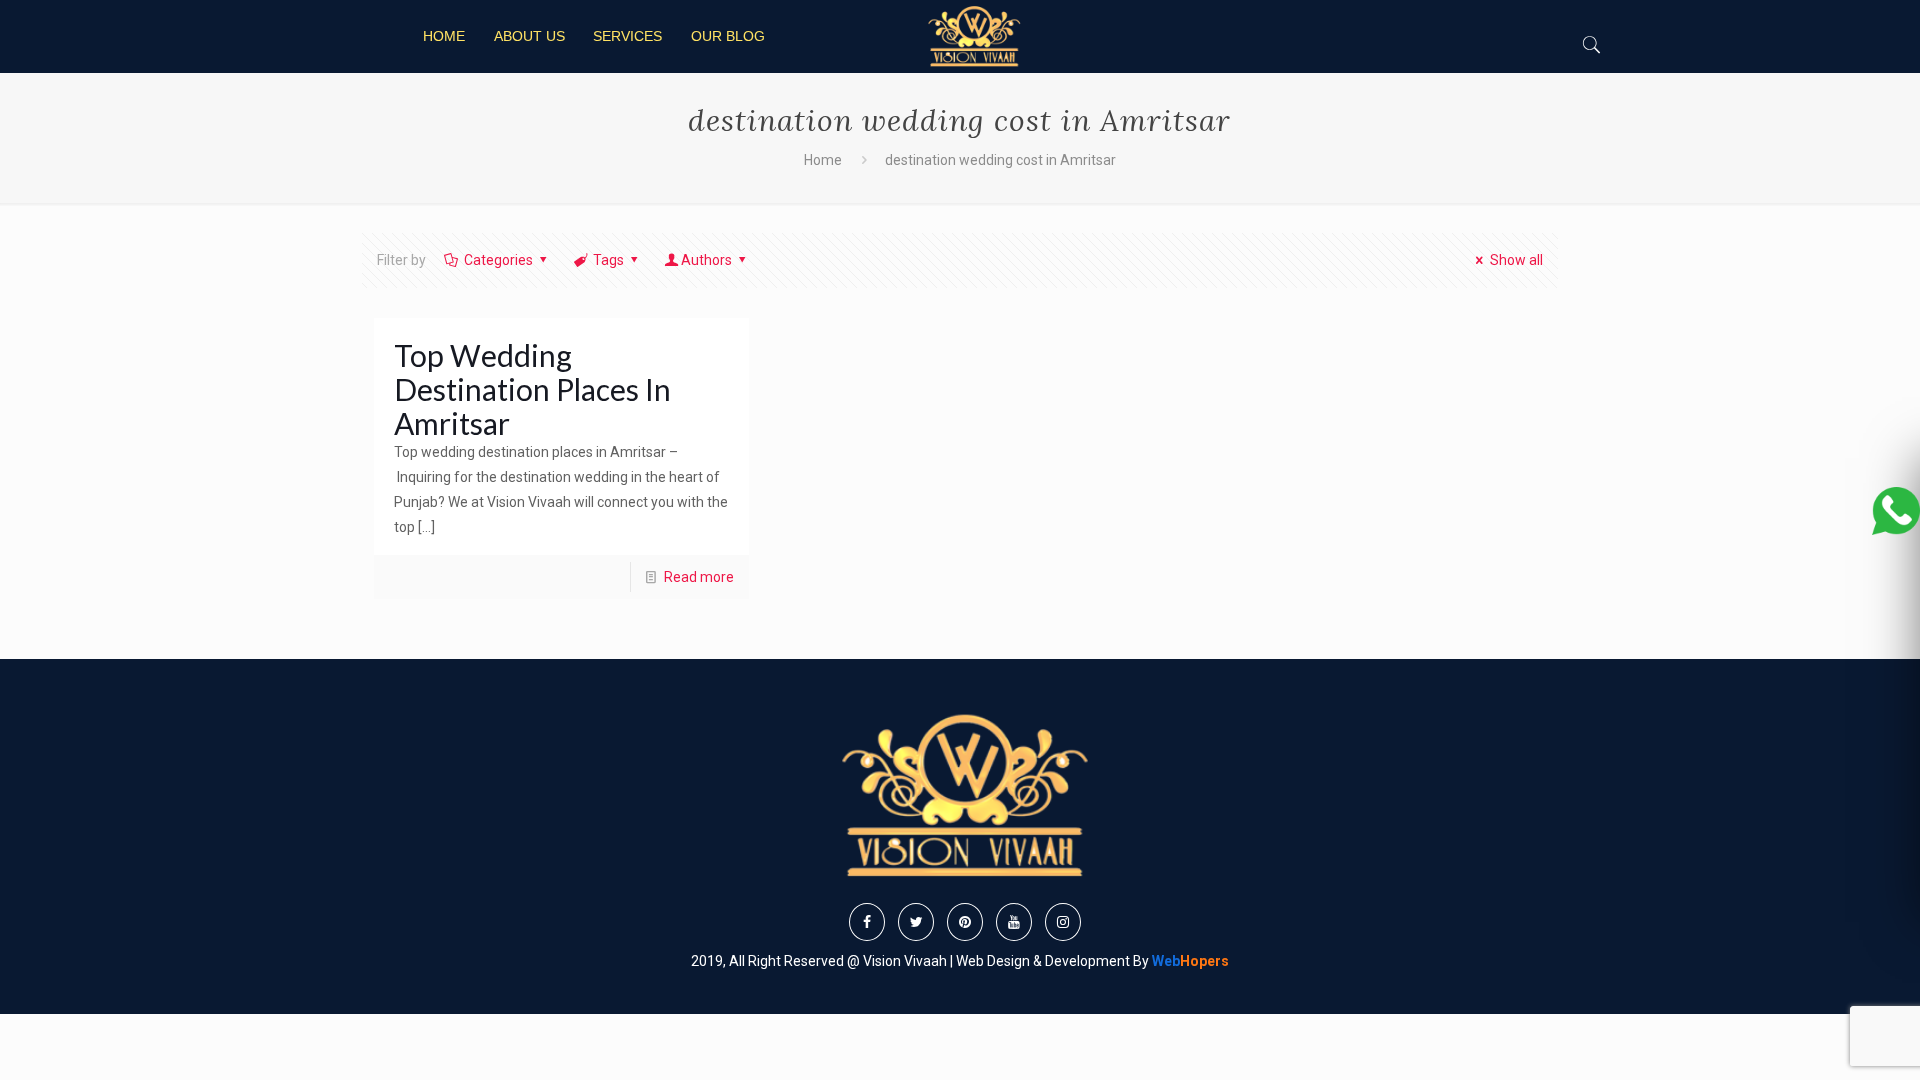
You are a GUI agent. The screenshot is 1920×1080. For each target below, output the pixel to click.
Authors (706, 260)
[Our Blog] (972, 36)
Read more (699, 577)
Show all (1516, 260)
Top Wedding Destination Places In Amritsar (532, 389)
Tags (608, 260)
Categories (498, 260)
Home (823, 160)
